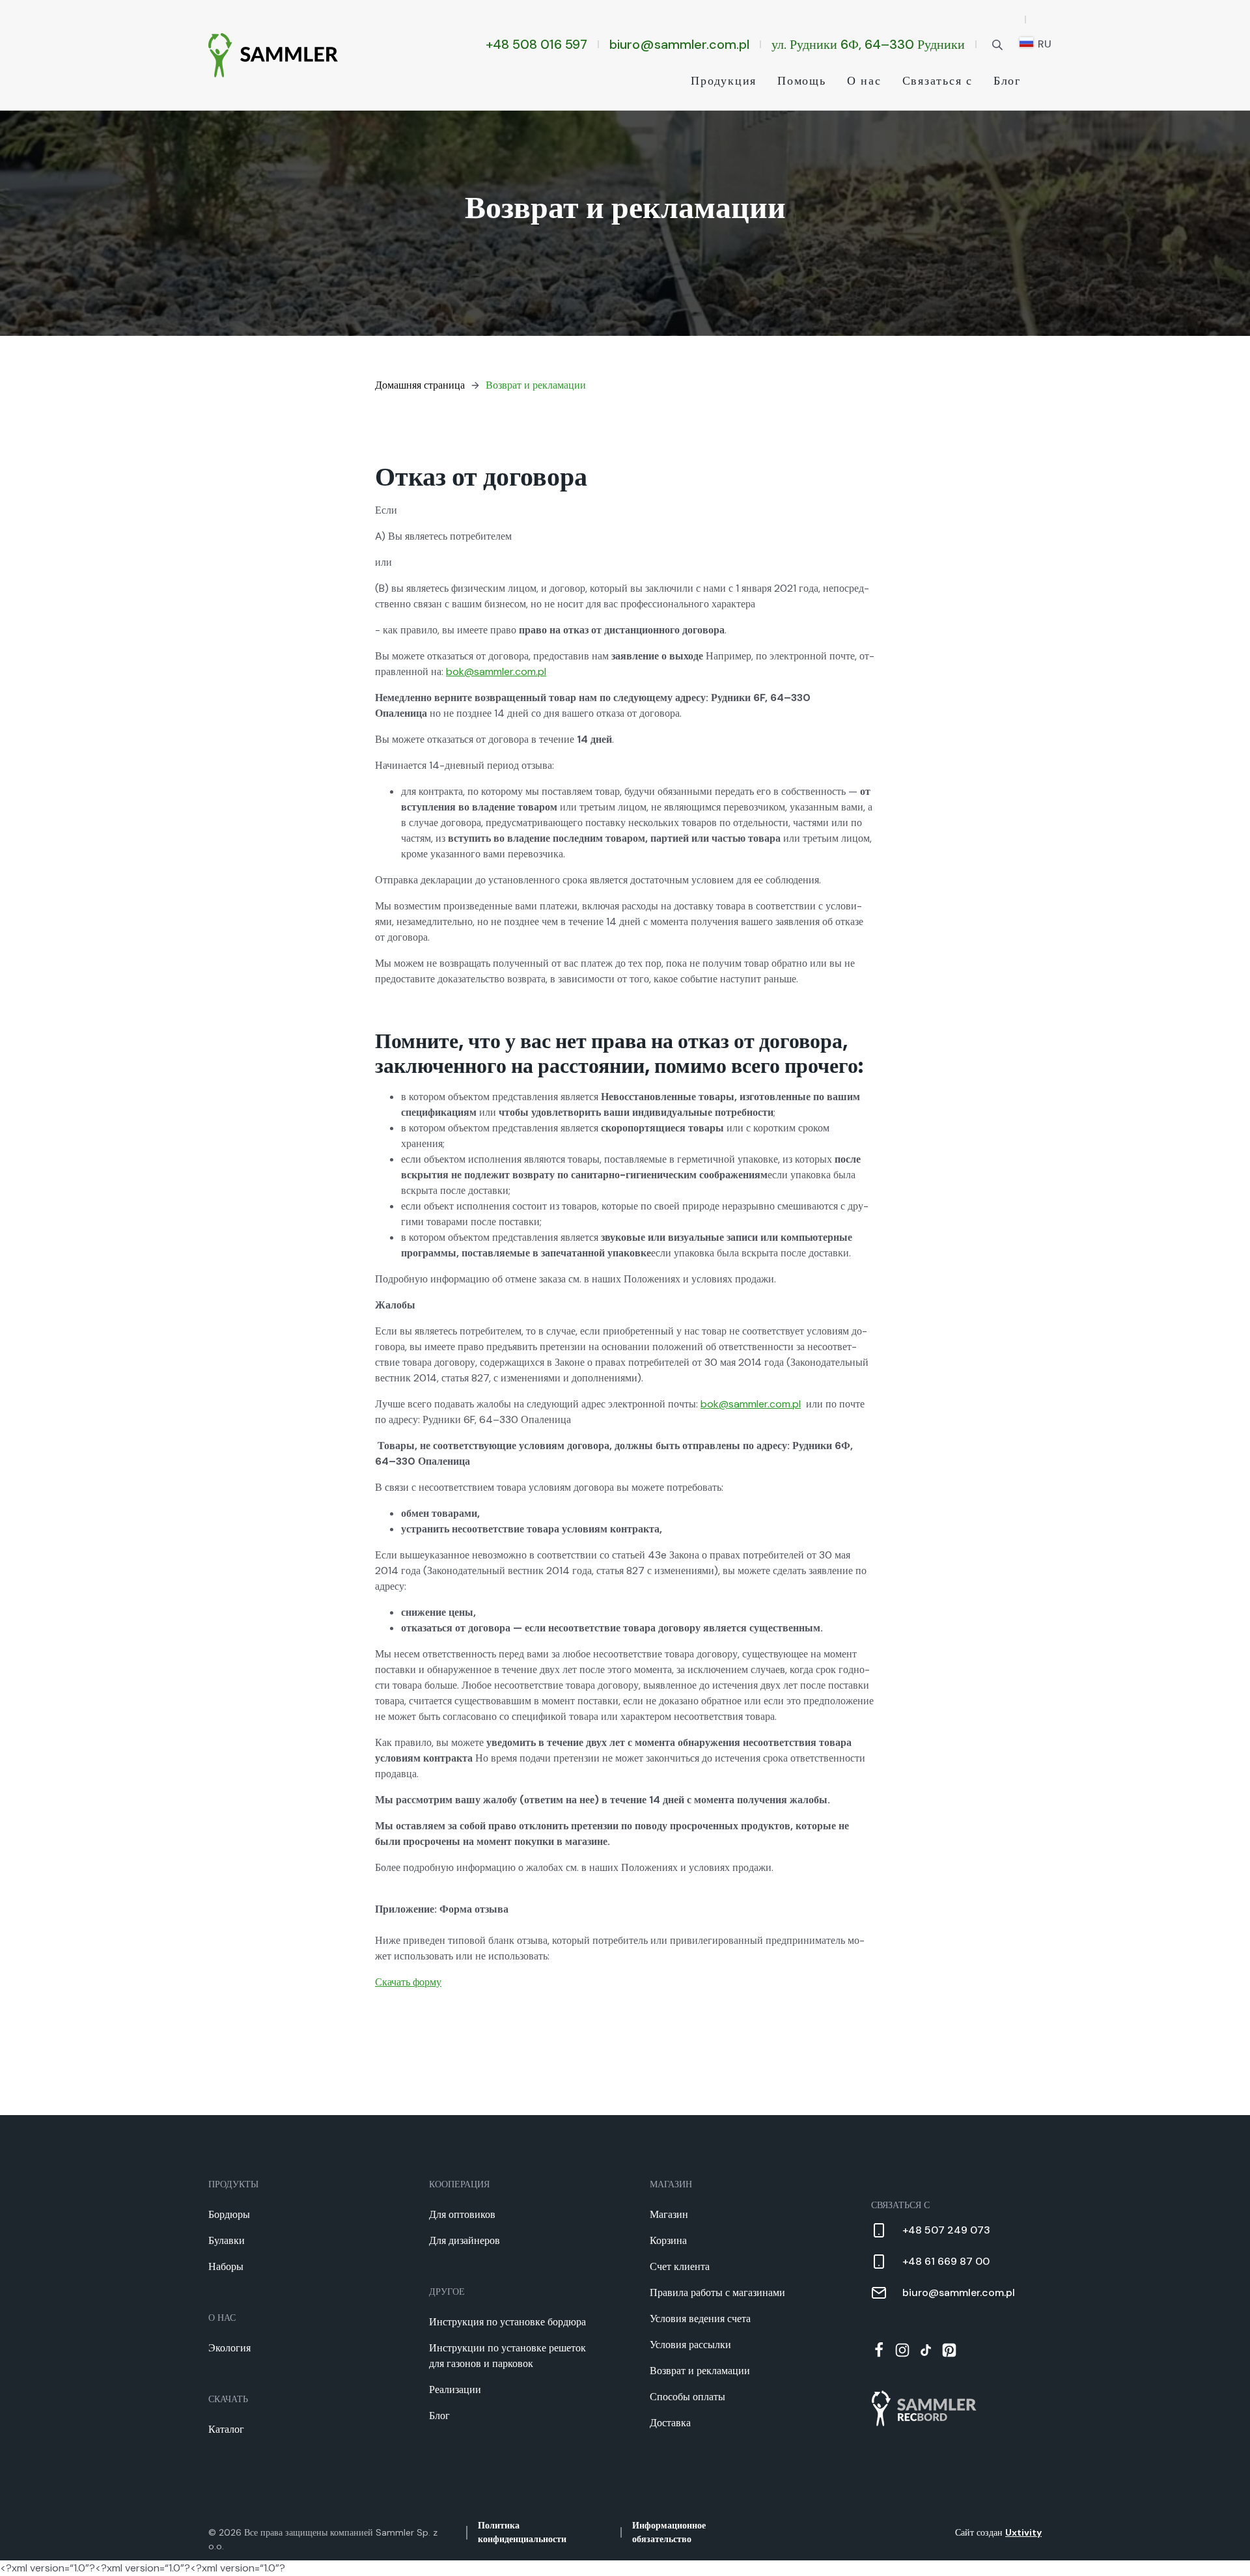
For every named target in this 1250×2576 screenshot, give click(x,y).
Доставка (670, 2423)
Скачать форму (408, 1982)
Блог (1007, 81)
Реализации (455, 2389)
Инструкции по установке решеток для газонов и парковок (507, 2356)
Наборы (226, 2266)
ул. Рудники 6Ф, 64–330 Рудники (868, 44)
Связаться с (937, 81)
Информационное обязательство (669, 2532)
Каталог (226, 2429)
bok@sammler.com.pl (496, 672)
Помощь (802, 81)
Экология (229, 2348)
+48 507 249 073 (946, 2230)
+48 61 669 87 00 (946, 2261)
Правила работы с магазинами (717, 2292)
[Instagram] (902, 2350)
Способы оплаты (687, 2397)
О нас (864, 81)
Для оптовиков (462, 2214)
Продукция (724, 81)
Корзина (668, 2240)
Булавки (227, 2240)
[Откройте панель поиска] (997, 44)
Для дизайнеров (465, 2240)
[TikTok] (926, 2350)
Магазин (669, 2214)
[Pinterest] (949, 2350)
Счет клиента (680, 2266)
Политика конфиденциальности (522, 2532)
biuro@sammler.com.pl (679, 44)
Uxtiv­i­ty (1023, 2532)
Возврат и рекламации (536, 385)
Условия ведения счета (700, 2319)
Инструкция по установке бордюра (507, 2322)
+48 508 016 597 (536, 44)
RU (1043, 44)
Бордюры (229, 2214)
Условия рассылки (690, 2345)
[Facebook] (879, 2350)
